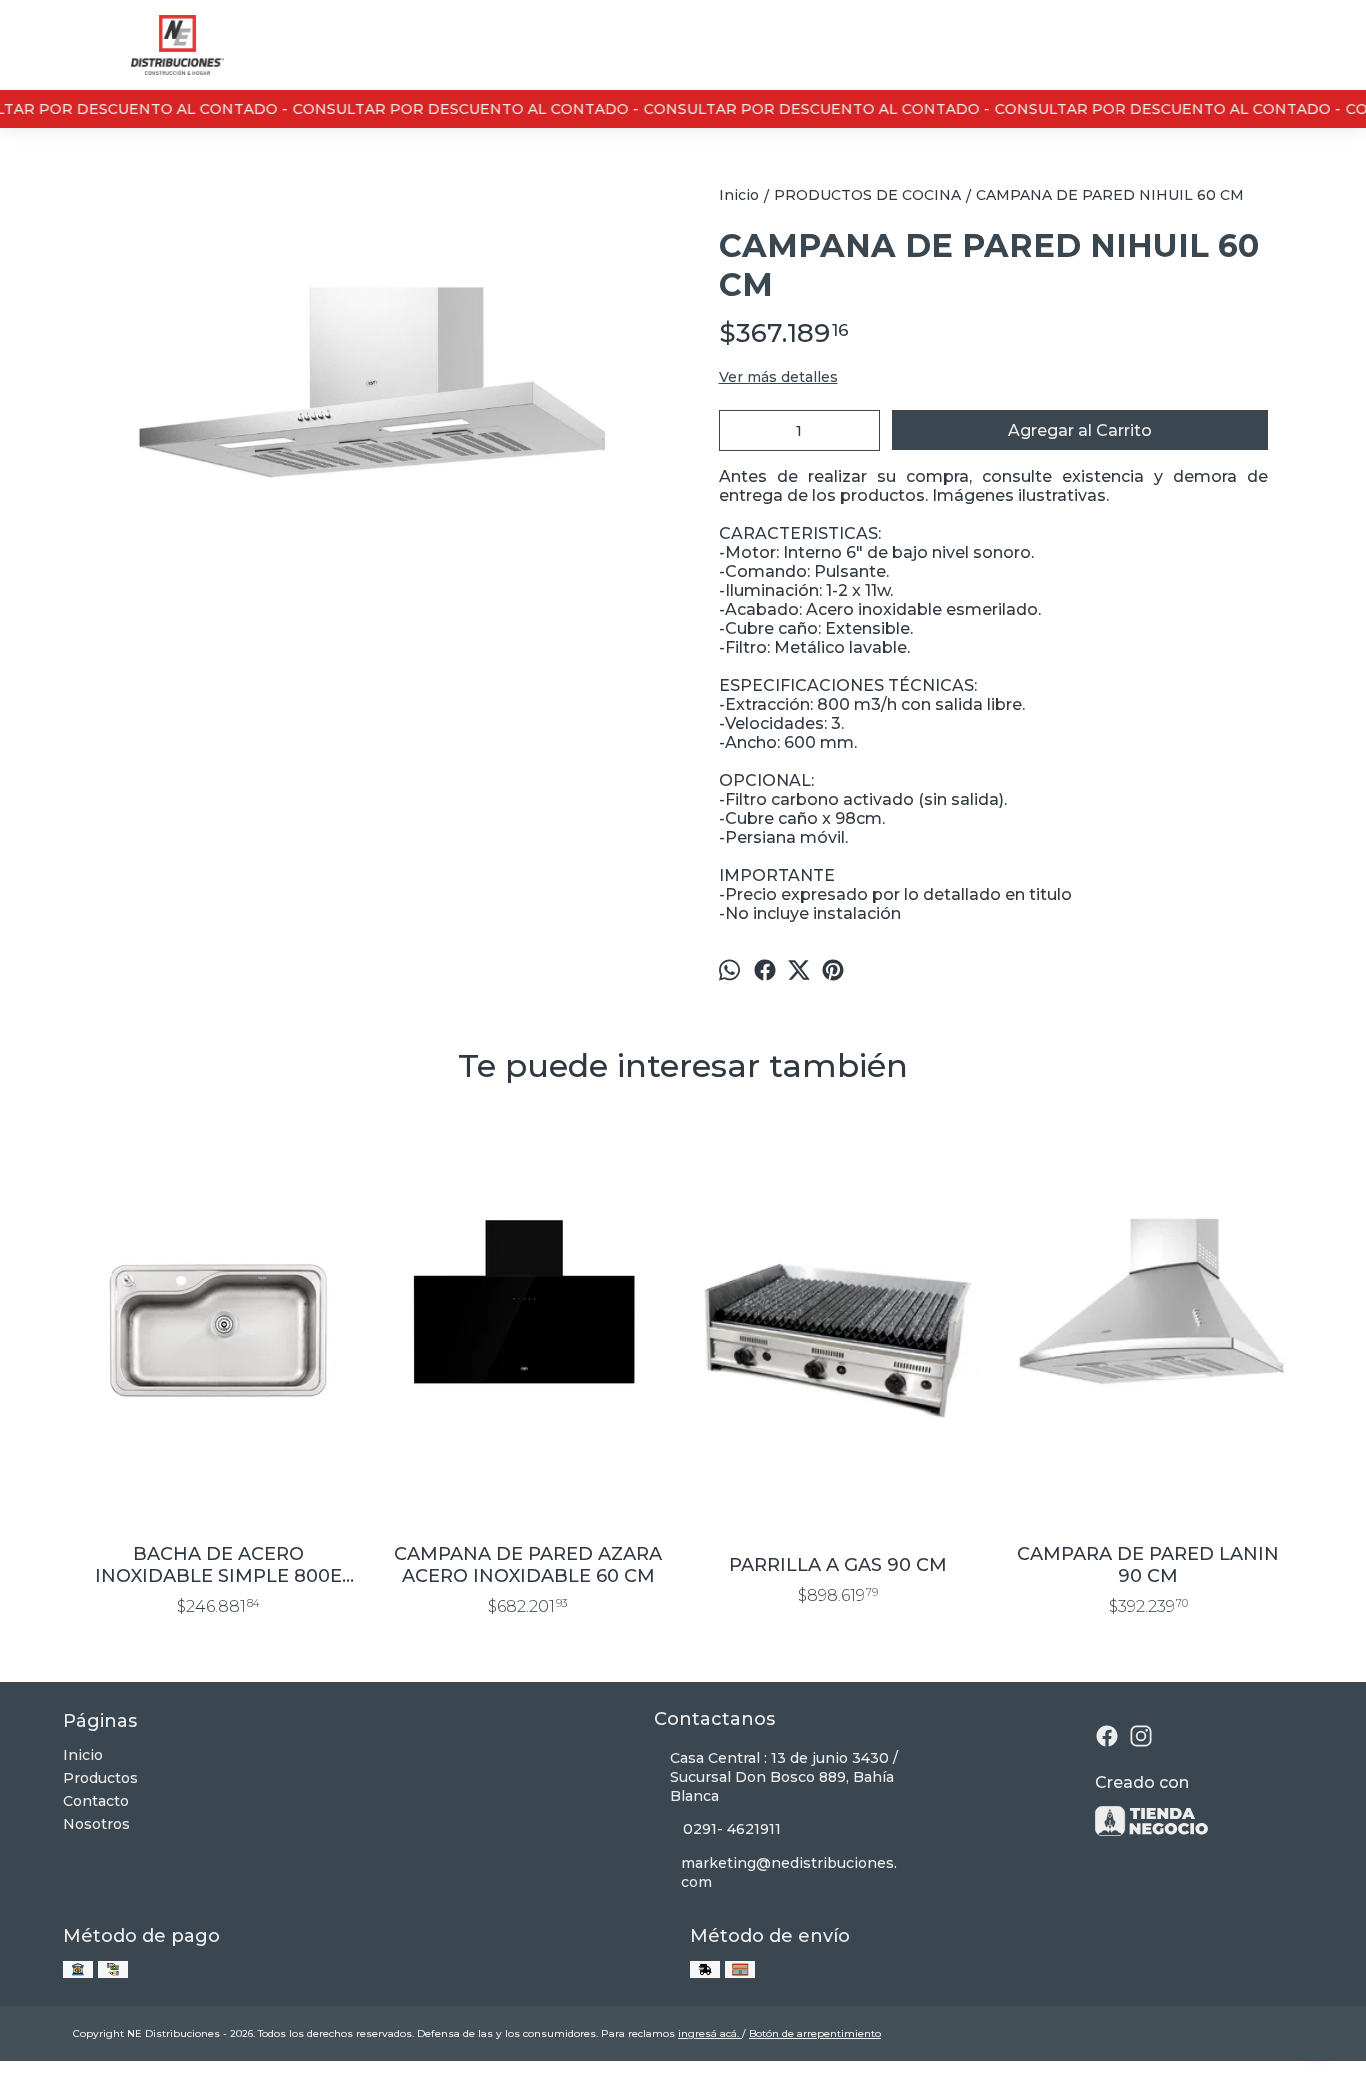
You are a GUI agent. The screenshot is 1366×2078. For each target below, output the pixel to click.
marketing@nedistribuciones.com (789, 1872)
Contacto (96, 1801)
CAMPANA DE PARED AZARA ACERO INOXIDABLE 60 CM (528, 1565)
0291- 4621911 (732, 1829)
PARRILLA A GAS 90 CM (838, 1565)
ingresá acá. (710, 2033)
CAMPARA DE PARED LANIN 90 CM (1148, 1565)
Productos (100, 1778)
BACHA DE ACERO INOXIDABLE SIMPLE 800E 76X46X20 (218, 1565)
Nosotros (96, 1824)
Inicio (83, 1755)
